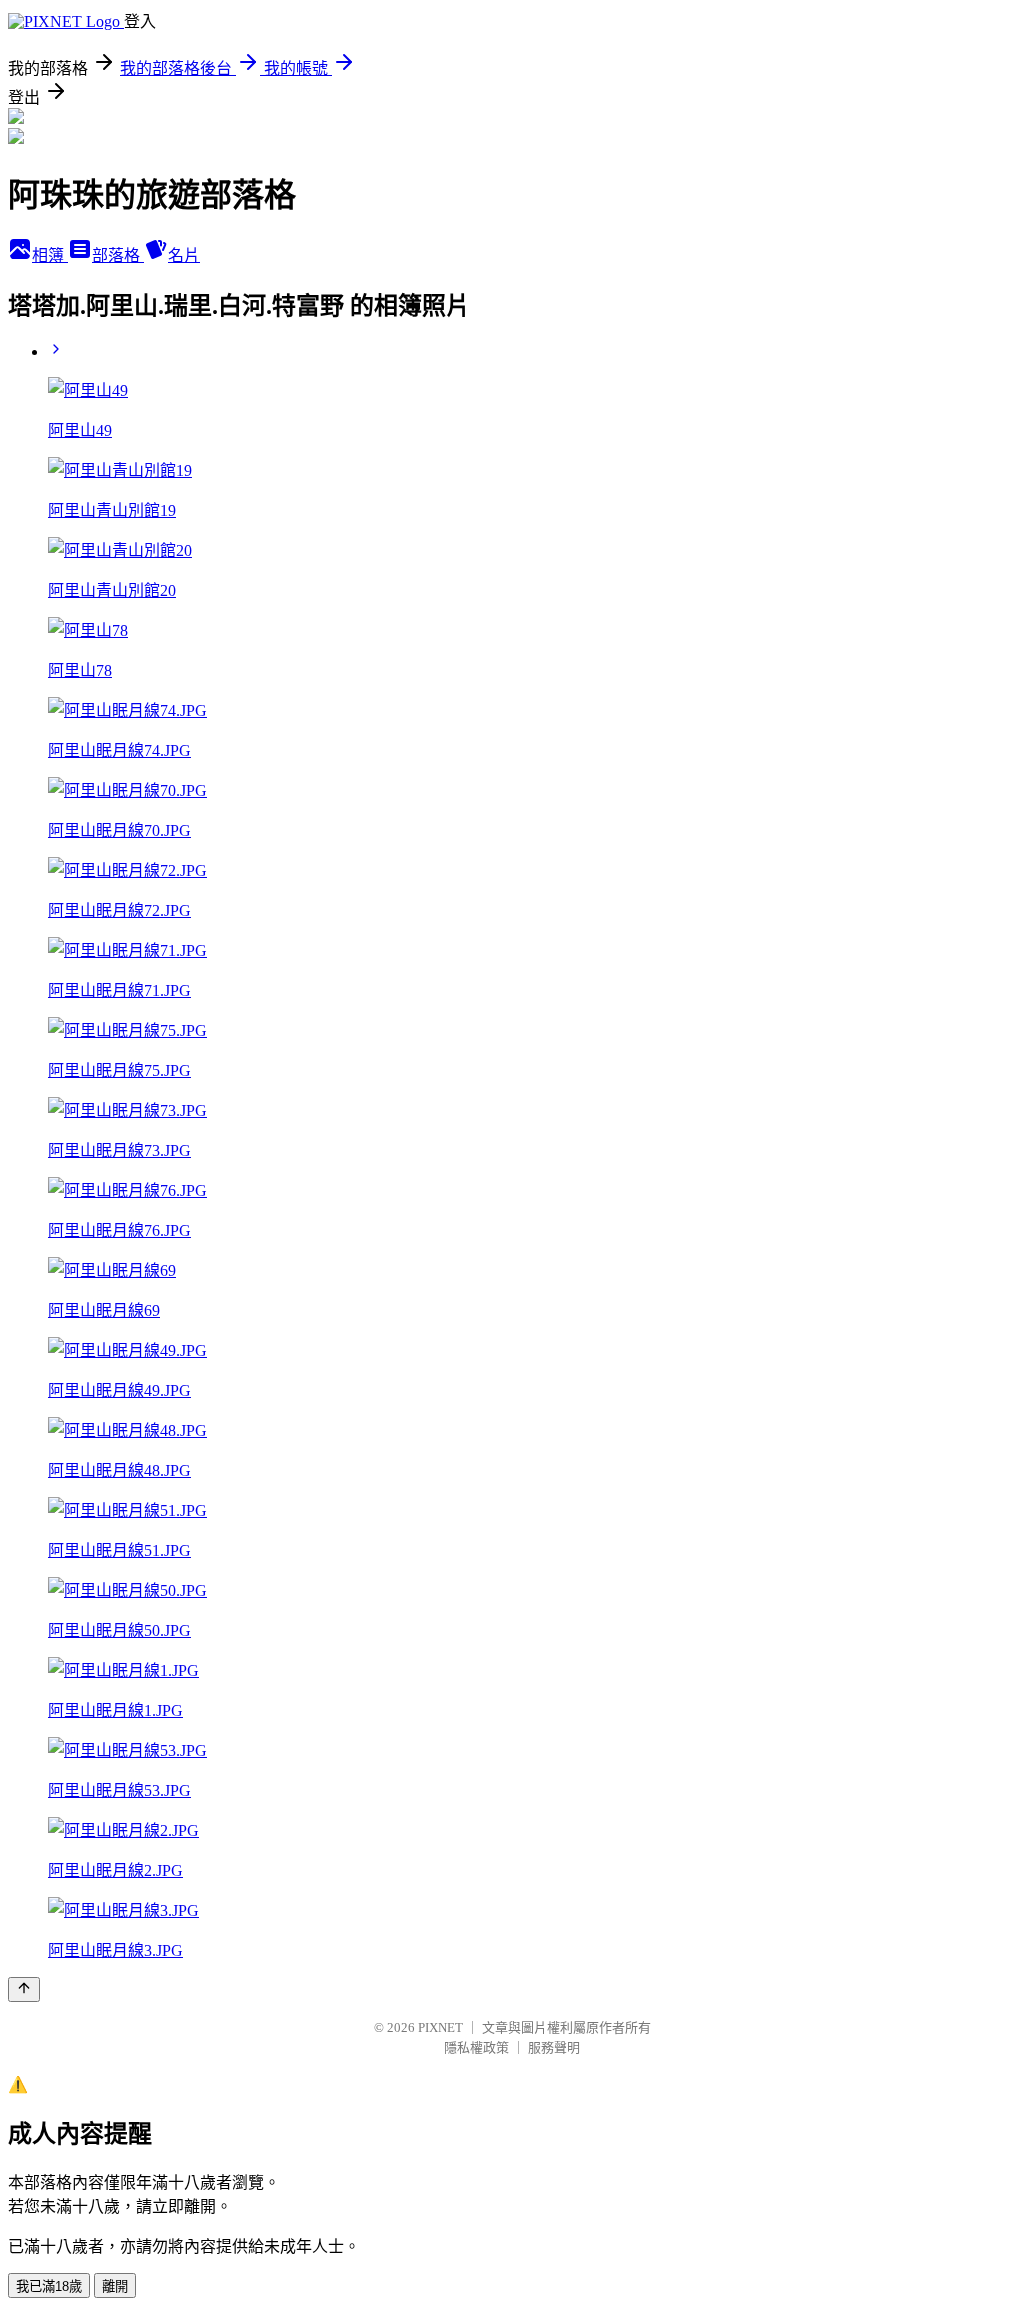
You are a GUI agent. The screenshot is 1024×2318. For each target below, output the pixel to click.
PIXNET (440, 2027)
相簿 (50, 255)
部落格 (118, 255)
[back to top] (24, 1989)
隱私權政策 (476, 2047)
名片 (184, 255)
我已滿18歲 (49, 2286)
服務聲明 (554, 2047)
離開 (115, 2286)
